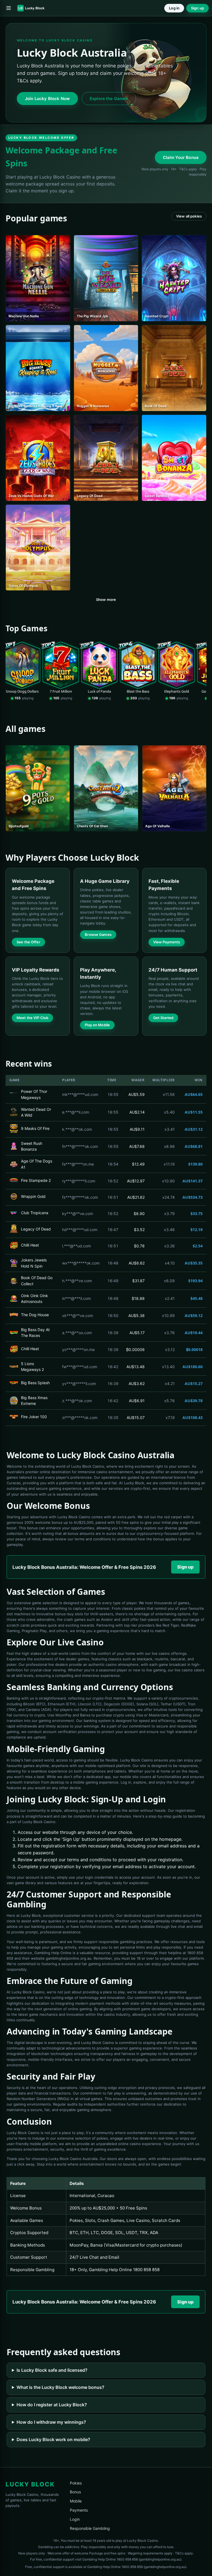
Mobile (76, 2501)
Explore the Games (109, 99)
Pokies (76, 2483)
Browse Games (98, 934)
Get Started (163, 1018)
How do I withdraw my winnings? (51, 2422)
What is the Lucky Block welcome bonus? (60, 2387)
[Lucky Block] (33, 8)
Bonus (75, 2492)
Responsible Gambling (90, 2528)
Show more (106, 600)
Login (75, 2519)
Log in (174, 8)
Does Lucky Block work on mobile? (53, 2439)
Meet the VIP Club (32, 1018)
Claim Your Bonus (181, 157)
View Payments (167, 942)
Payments (79, 2510)
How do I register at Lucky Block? (52, 2405)
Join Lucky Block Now (47, 99)
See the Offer (28, 942)
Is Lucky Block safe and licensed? (52, 2370)
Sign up (198, 8)
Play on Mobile (97, 1025)
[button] (9, 8)
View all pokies (189, 216)
